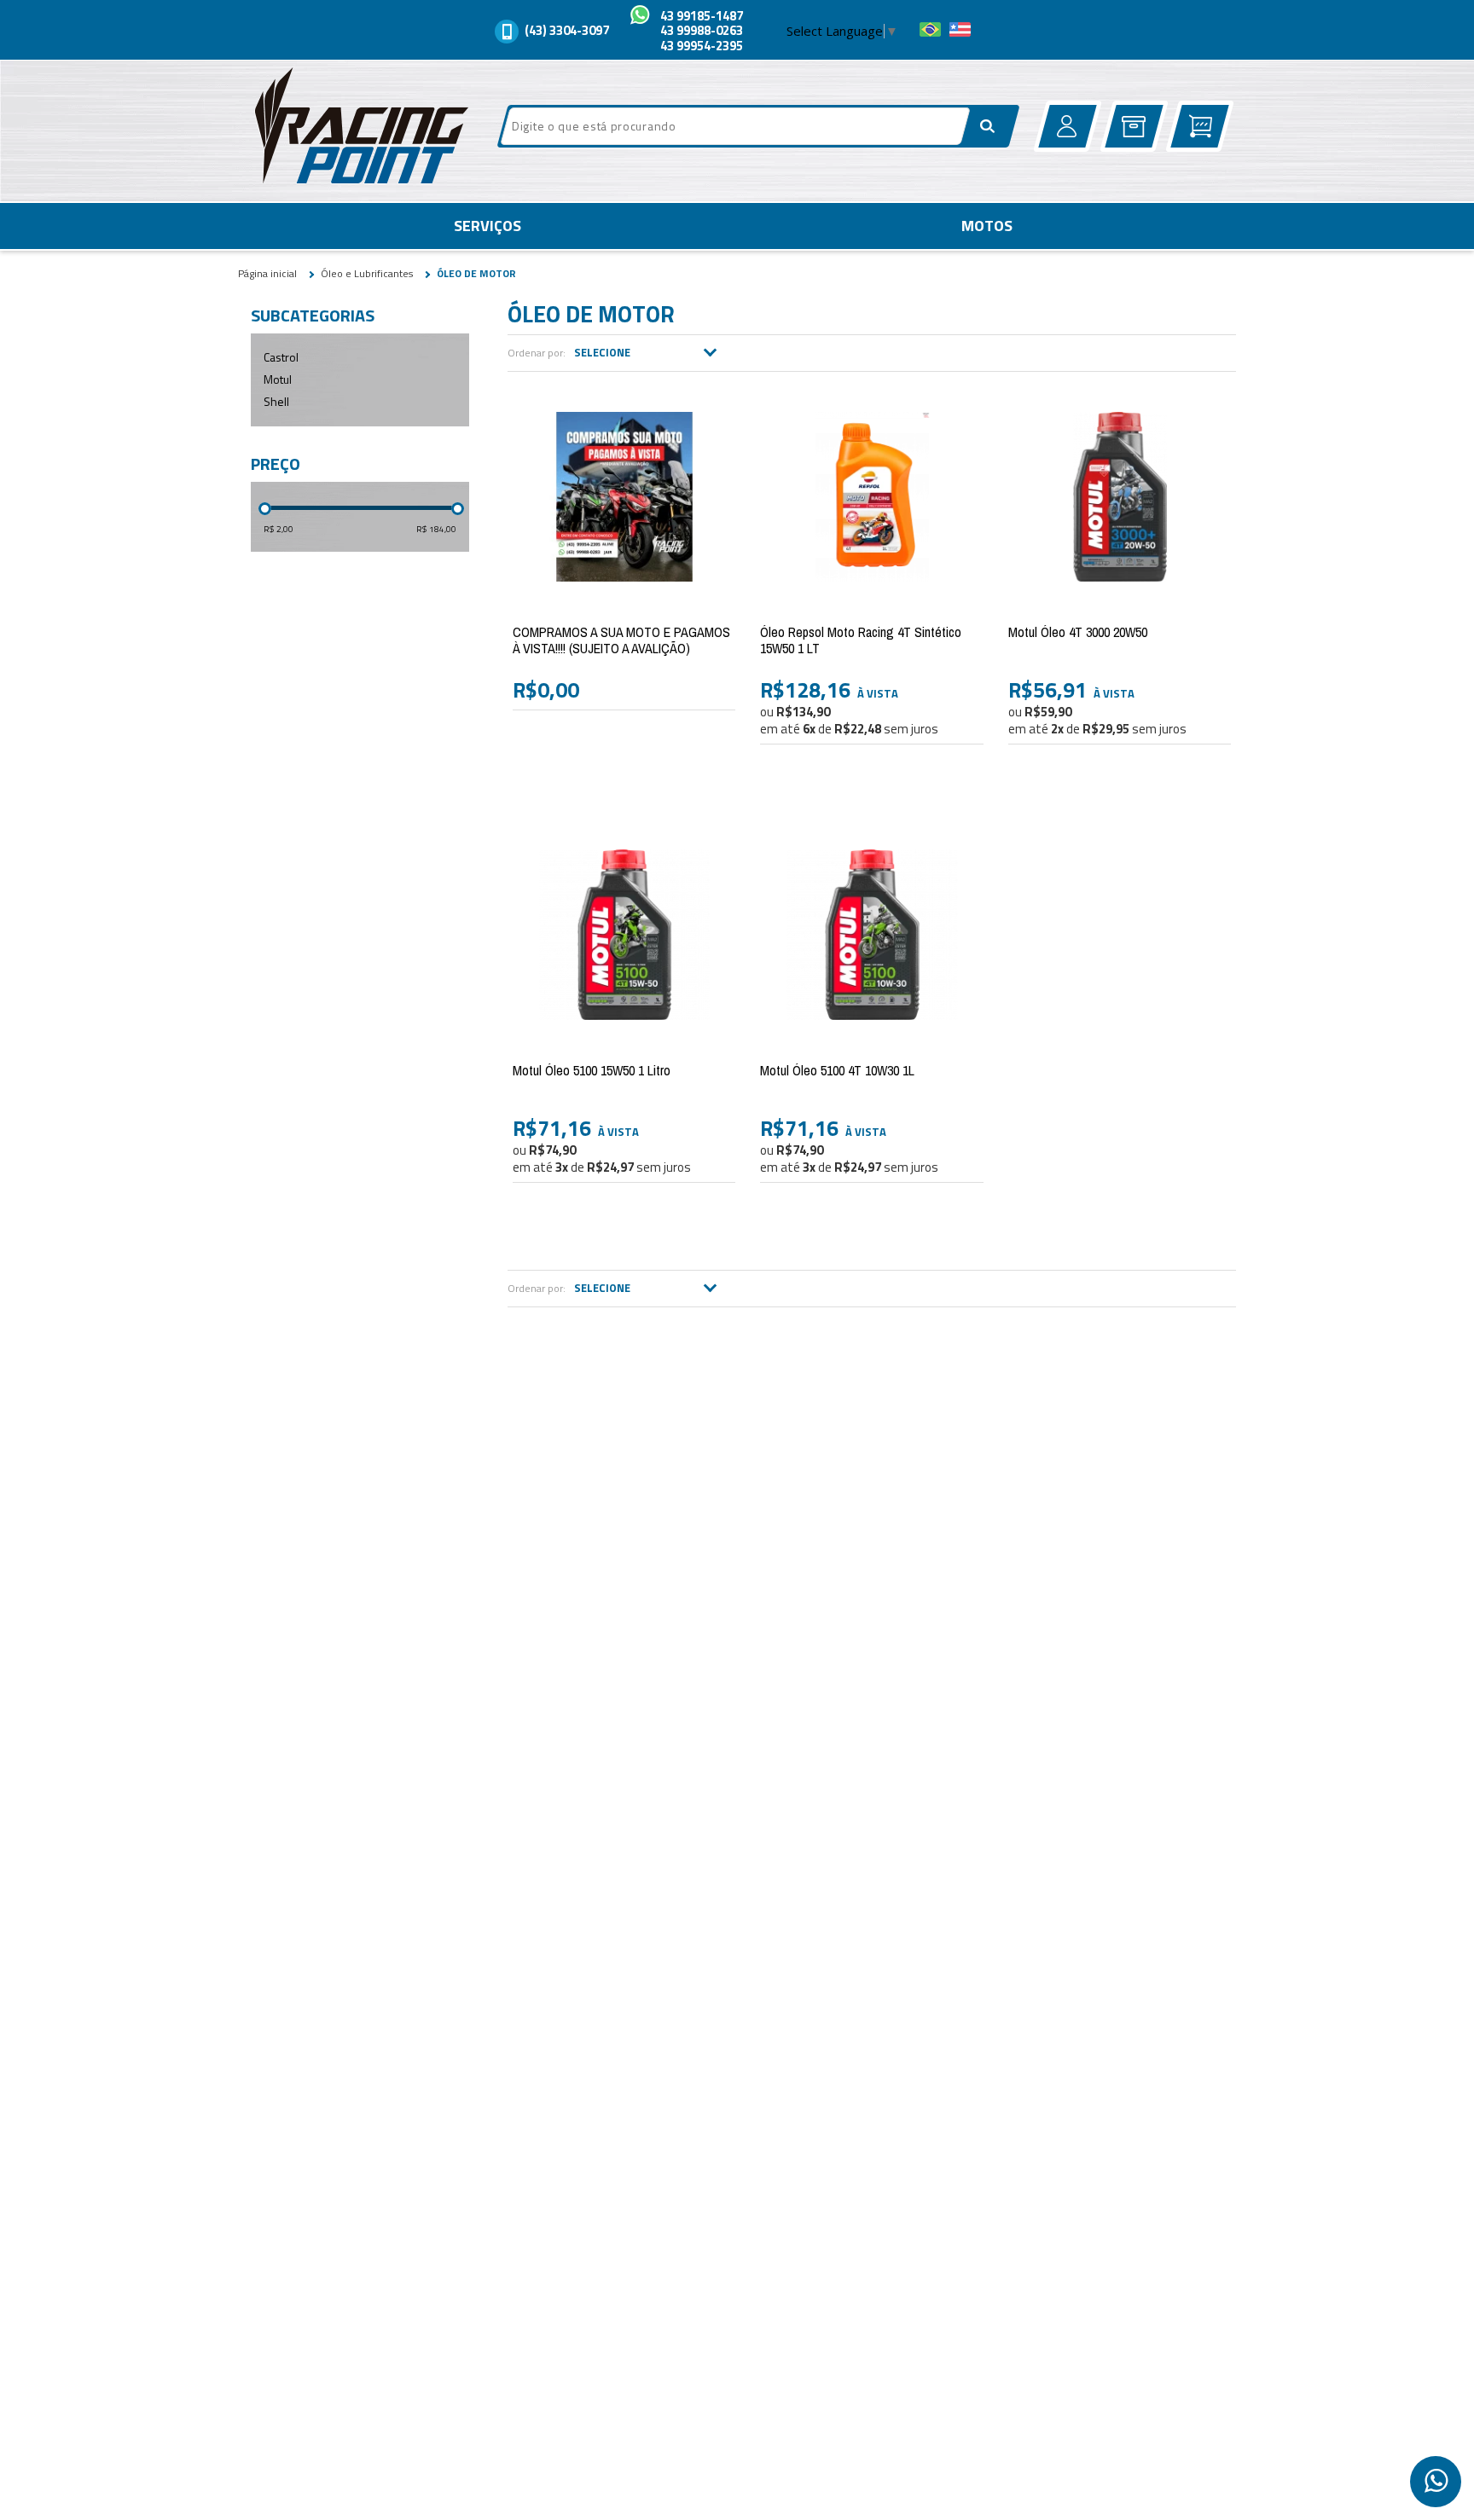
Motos (987, 226)
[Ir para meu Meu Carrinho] (1200, 126)
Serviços (487, 226)
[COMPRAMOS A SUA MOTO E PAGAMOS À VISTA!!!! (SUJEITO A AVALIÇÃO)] (624, 496)
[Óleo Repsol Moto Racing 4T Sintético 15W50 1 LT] (871, 496)
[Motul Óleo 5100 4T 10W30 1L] (871, 935)
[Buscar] (988, 126)
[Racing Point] (357, 129)
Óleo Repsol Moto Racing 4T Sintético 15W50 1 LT (861, 640)
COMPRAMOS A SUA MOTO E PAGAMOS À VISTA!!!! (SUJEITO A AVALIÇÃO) (621, 640)
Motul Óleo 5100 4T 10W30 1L (837, 1070)
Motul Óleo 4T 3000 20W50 (1078, 632)
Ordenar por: (537, 353)
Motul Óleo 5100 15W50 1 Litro (592, 1070)
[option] (1436, 2482)
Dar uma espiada (923, 779)
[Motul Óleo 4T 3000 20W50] (1120, 496)
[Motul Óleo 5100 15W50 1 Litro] (624, 935)
